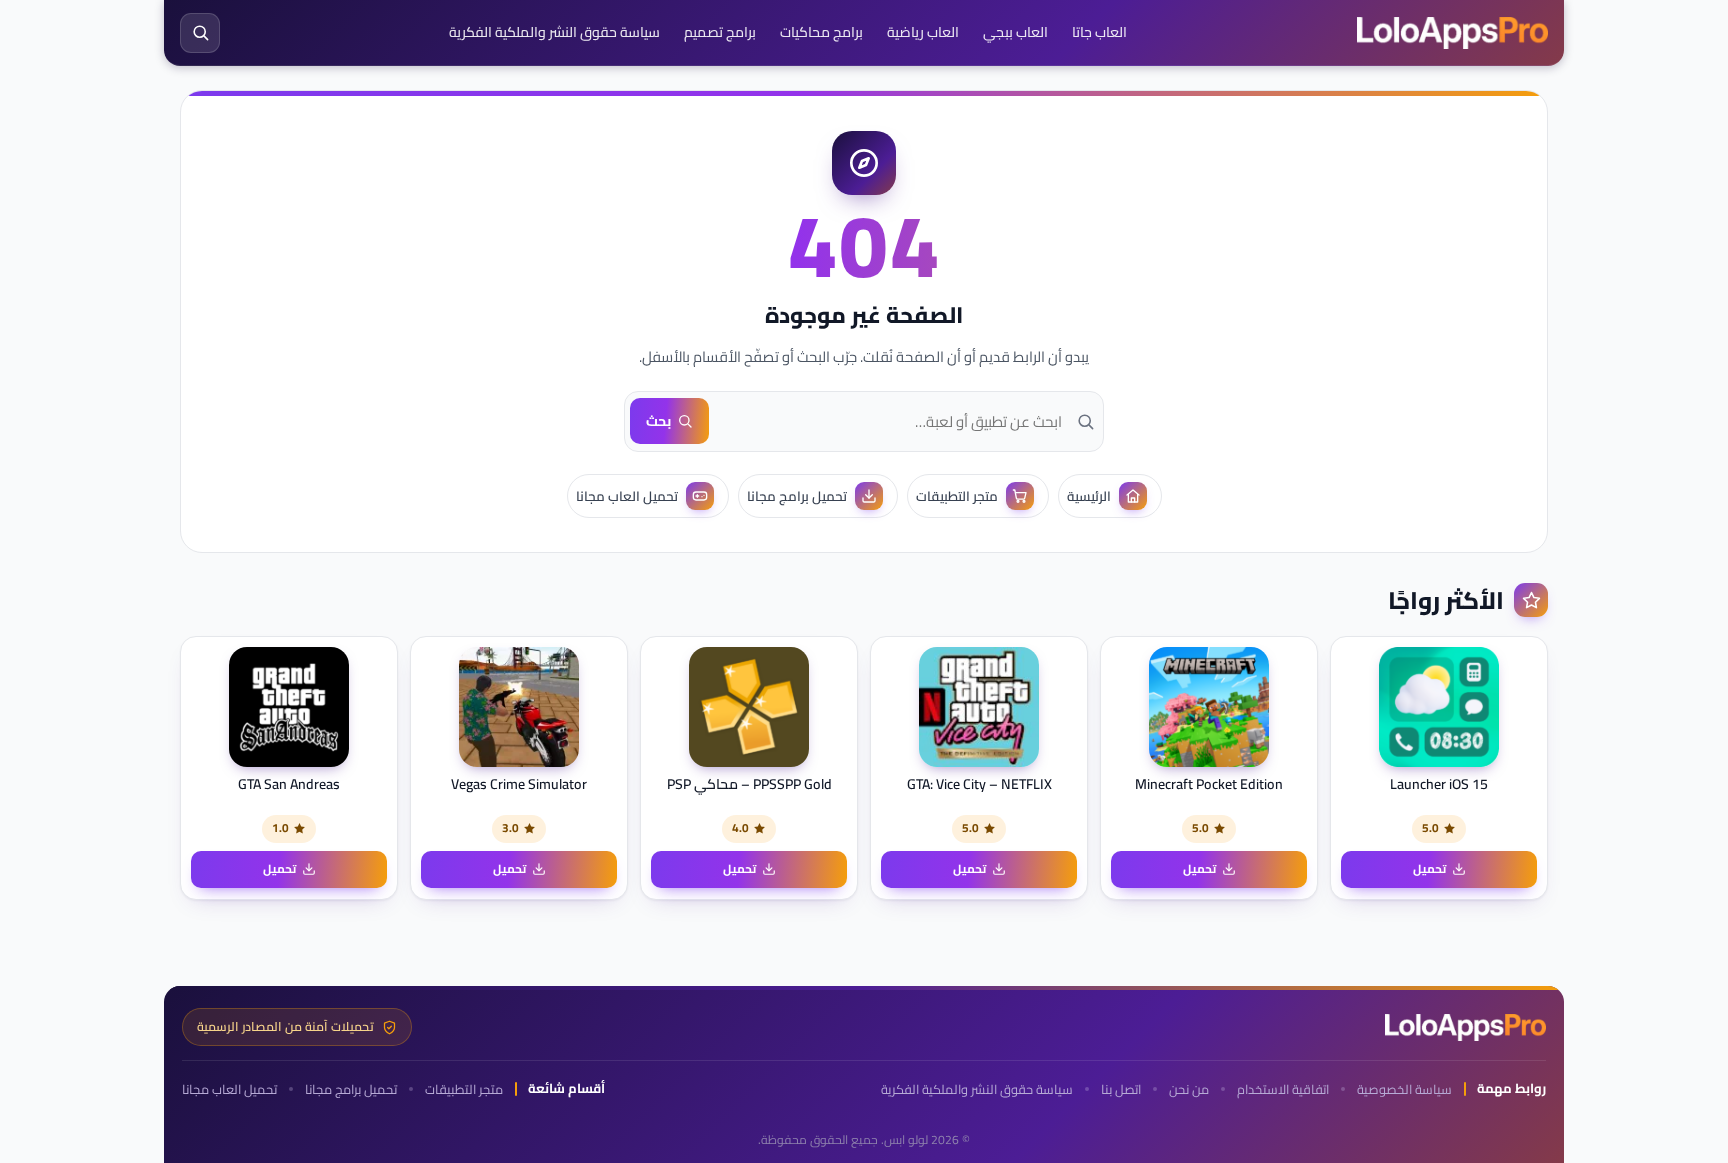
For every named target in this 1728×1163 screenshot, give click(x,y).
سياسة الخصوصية (1404, 1089)
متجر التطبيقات (464, 1089)
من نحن (1189, 1089)
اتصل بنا (1121, 1089)
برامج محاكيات (821, 32)
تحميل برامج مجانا (351, 1089)
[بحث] (200, 33)
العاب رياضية (923, 32)
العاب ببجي (1015, 32)
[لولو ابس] (1452, 33)
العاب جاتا (1099, 32)
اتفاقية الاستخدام (1283, 1089)
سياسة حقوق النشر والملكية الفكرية (554, 32)
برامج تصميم (720, 32)
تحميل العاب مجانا (229, 1089)
